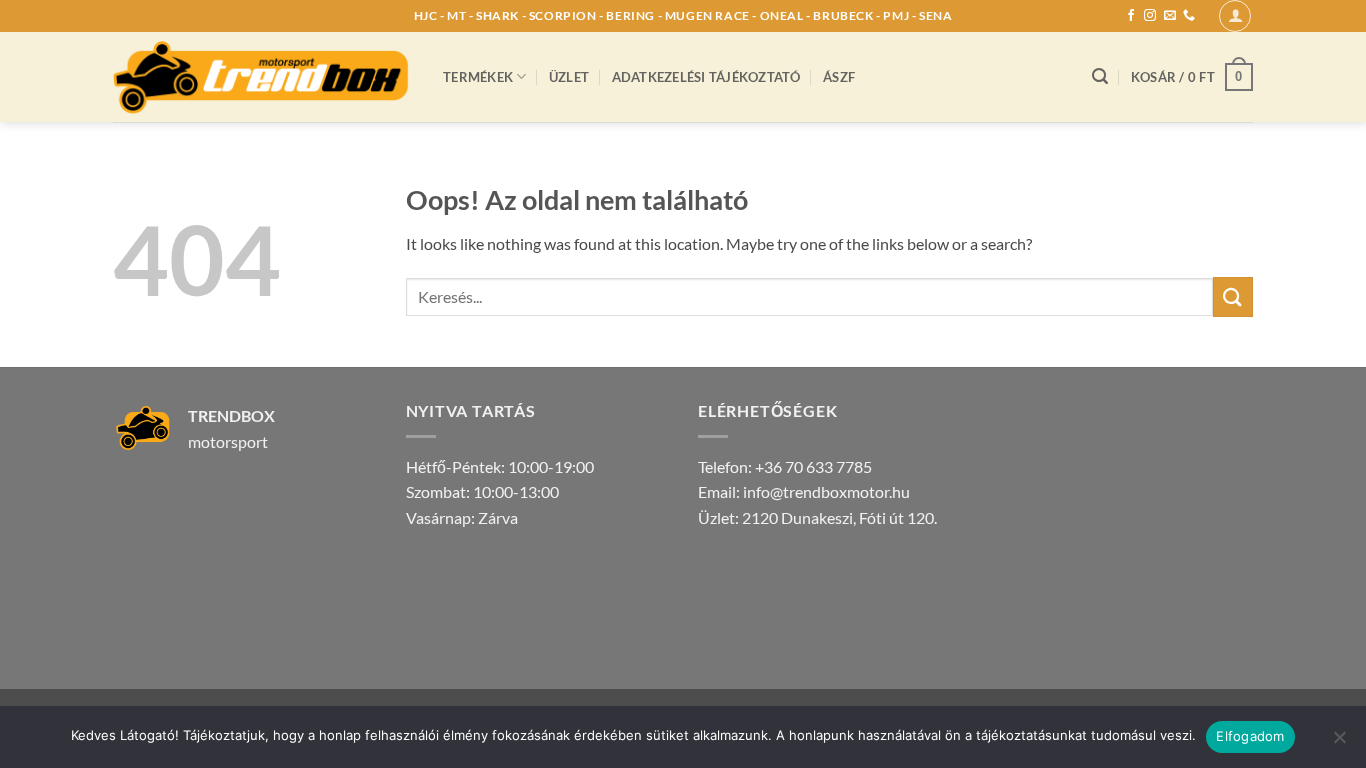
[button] (1235, 16)
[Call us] (1189, 16)
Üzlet (569, 77)
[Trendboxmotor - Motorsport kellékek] (263, 76)
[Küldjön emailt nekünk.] (1170, 16)
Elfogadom (1250, 736)
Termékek (478, 77)
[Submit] (1233, 296)
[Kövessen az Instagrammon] (1150, 16)
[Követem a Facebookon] (1131, 16)
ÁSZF (839, 77)
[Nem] (1339, 743)
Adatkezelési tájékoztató (706, 77)
